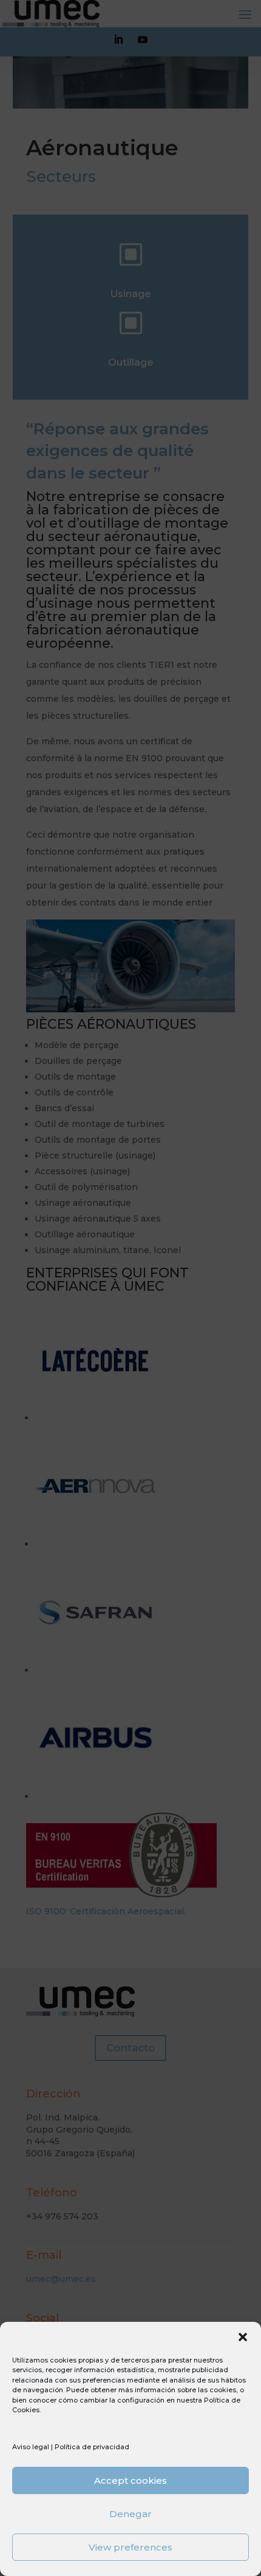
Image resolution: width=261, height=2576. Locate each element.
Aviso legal (31, 2447)
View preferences (130, 2547)
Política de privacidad (92, 2447)
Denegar (130, 2514)
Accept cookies (130, 2480)
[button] (243, 2337)
